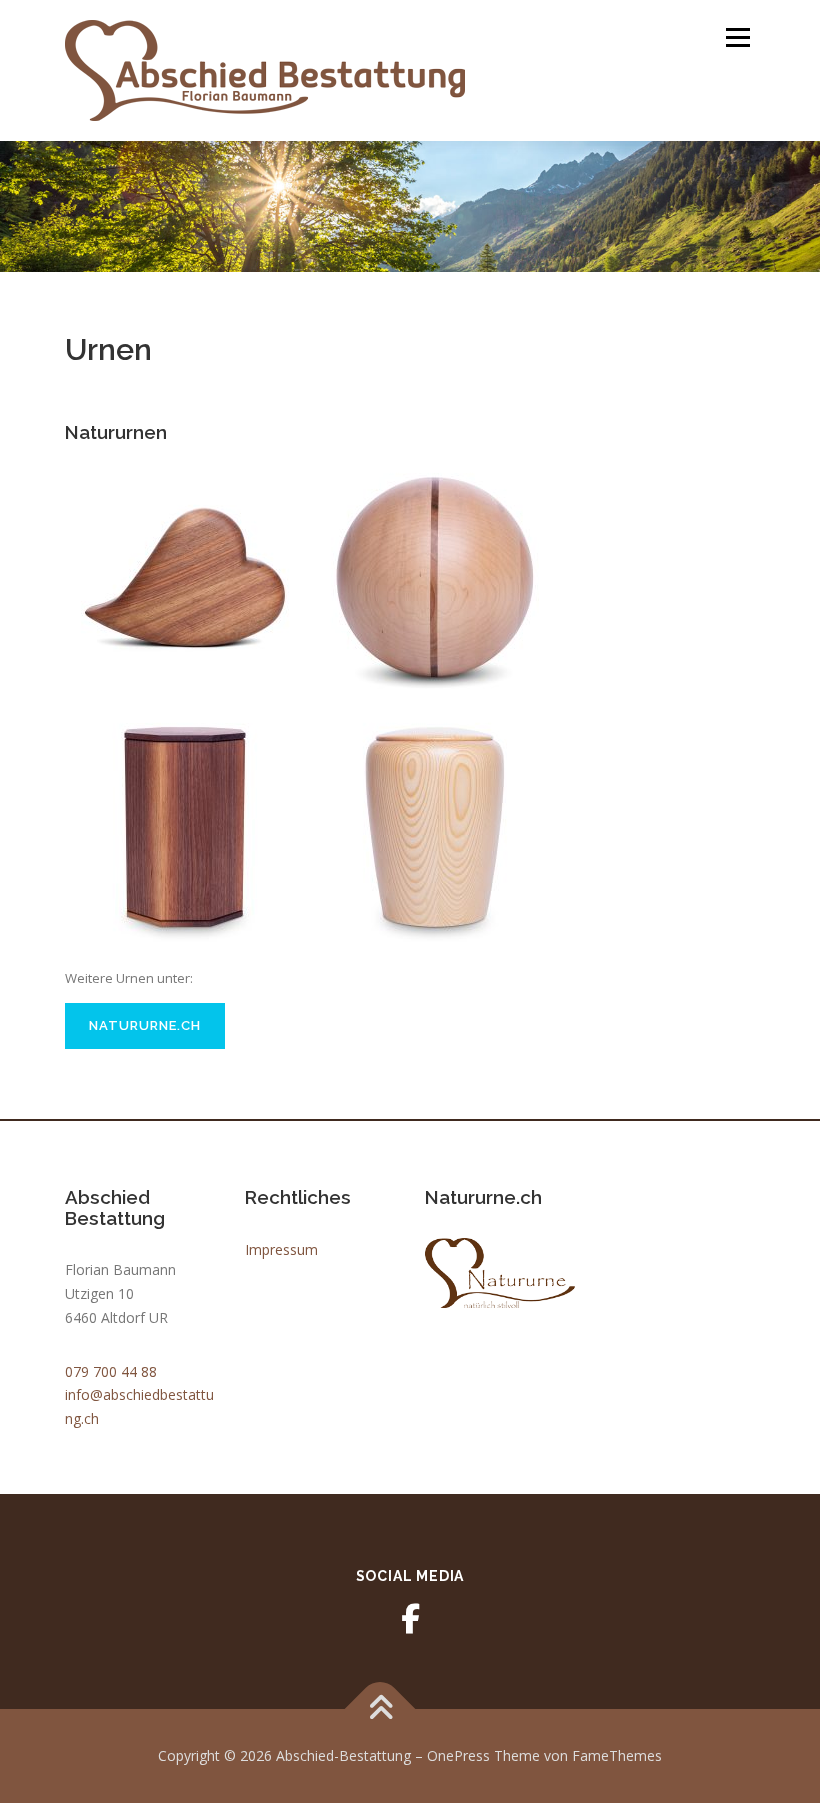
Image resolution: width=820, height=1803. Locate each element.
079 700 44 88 (111, 1371)
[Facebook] (410, 1619)
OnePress (458, 1755)
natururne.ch (145, 1025)
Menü (737, 37)
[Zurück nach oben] (380, 1709)
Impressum (281, 1249)
